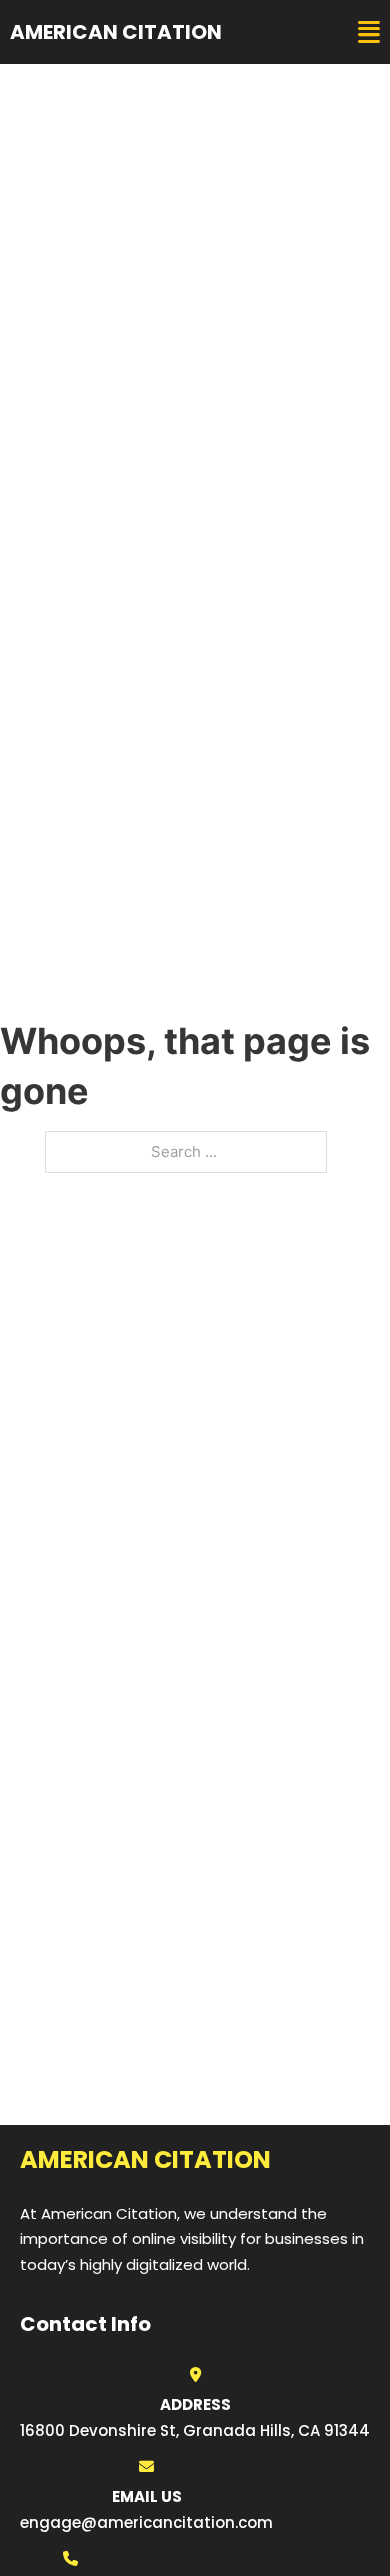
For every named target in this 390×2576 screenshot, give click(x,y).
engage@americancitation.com (146, 2523)
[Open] (369, 32)
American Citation (116, 32)
